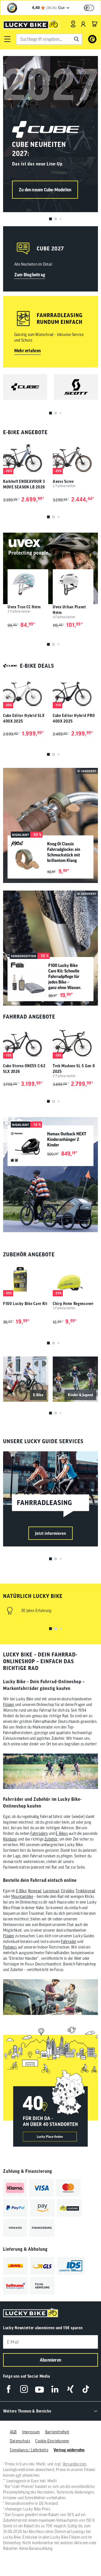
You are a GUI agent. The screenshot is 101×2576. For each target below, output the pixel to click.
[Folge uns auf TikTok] (86, 2389)
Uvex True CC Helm (24, 607)
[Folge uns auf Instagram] (24, 2389)
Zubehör (51, 1839)
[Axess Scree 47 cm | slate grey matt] (75, 457)
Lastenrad (51, 1891)
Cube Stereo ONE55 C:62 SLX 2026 (24, 1069)
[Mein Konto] (83, 24)
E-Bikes (62, 1833)
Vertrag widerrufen (69, 2450)
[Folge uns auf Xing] (70, 2389)
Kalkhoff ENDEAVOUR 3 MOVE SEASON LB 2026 (24, 484)
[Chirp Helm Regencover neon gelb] (75, 1279)
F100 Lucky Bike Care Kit (25, 1304)
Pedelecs (10, 1947)
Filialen (9, 1705)
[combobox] (49, 39)
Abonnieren (50, 2360)
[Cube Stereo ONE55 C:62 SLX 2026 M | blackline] (26, 1042)
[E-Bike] (26, 1379)
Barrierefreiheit (57, 2432)
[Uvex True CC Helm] (28, 585)
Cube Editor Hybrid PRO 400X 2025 (74, 718)
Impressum (31, 2432)
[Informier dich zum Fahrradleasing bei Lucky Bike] (50, 1499)
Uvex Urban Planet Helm (69, 610)
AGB (13, 2432)
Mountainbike (22, 1896)
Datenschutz (20, 2441)
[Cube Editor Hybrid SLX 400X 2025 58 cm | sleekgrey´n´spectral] (26, 691)
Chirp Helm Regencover (73, 1304)
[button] (7, 39)
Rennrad (35, 1891)
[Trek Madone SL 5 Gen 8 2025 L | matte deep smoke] (75, 1042)
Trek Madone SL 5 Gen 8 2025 (74, 1069)
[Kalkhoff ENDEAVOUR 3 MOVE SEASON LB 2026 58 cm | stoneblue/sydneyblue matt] (26, 457)
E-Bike (21, 1891)
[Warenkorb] (95, 24)
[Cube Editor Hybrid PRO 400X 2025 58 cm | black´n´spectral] (75, 691)
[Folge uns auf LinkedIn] (55, 2389)
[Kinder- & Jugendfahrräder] (75, 1379)
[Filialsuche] (73, 24)
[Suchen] (77, 39)
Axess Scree (63, 481)
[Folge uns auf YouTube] (39, 2389)
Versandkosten (74, 2464)
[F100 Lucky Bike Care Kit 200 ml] (26, 1279)
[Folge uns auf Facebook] (9, 2389)
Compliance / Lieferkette (29, 2450)
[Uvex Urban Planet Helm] (73, 585)
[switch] (89, 8)
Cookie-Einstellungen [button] (52, 2441)
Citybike (67, 1891)
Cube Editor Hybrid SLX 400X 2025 (24, 718)
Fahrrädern (39, 1833)
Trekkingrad (85, 1891)
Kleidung (10, 1839)
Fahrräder (69, 1941)
